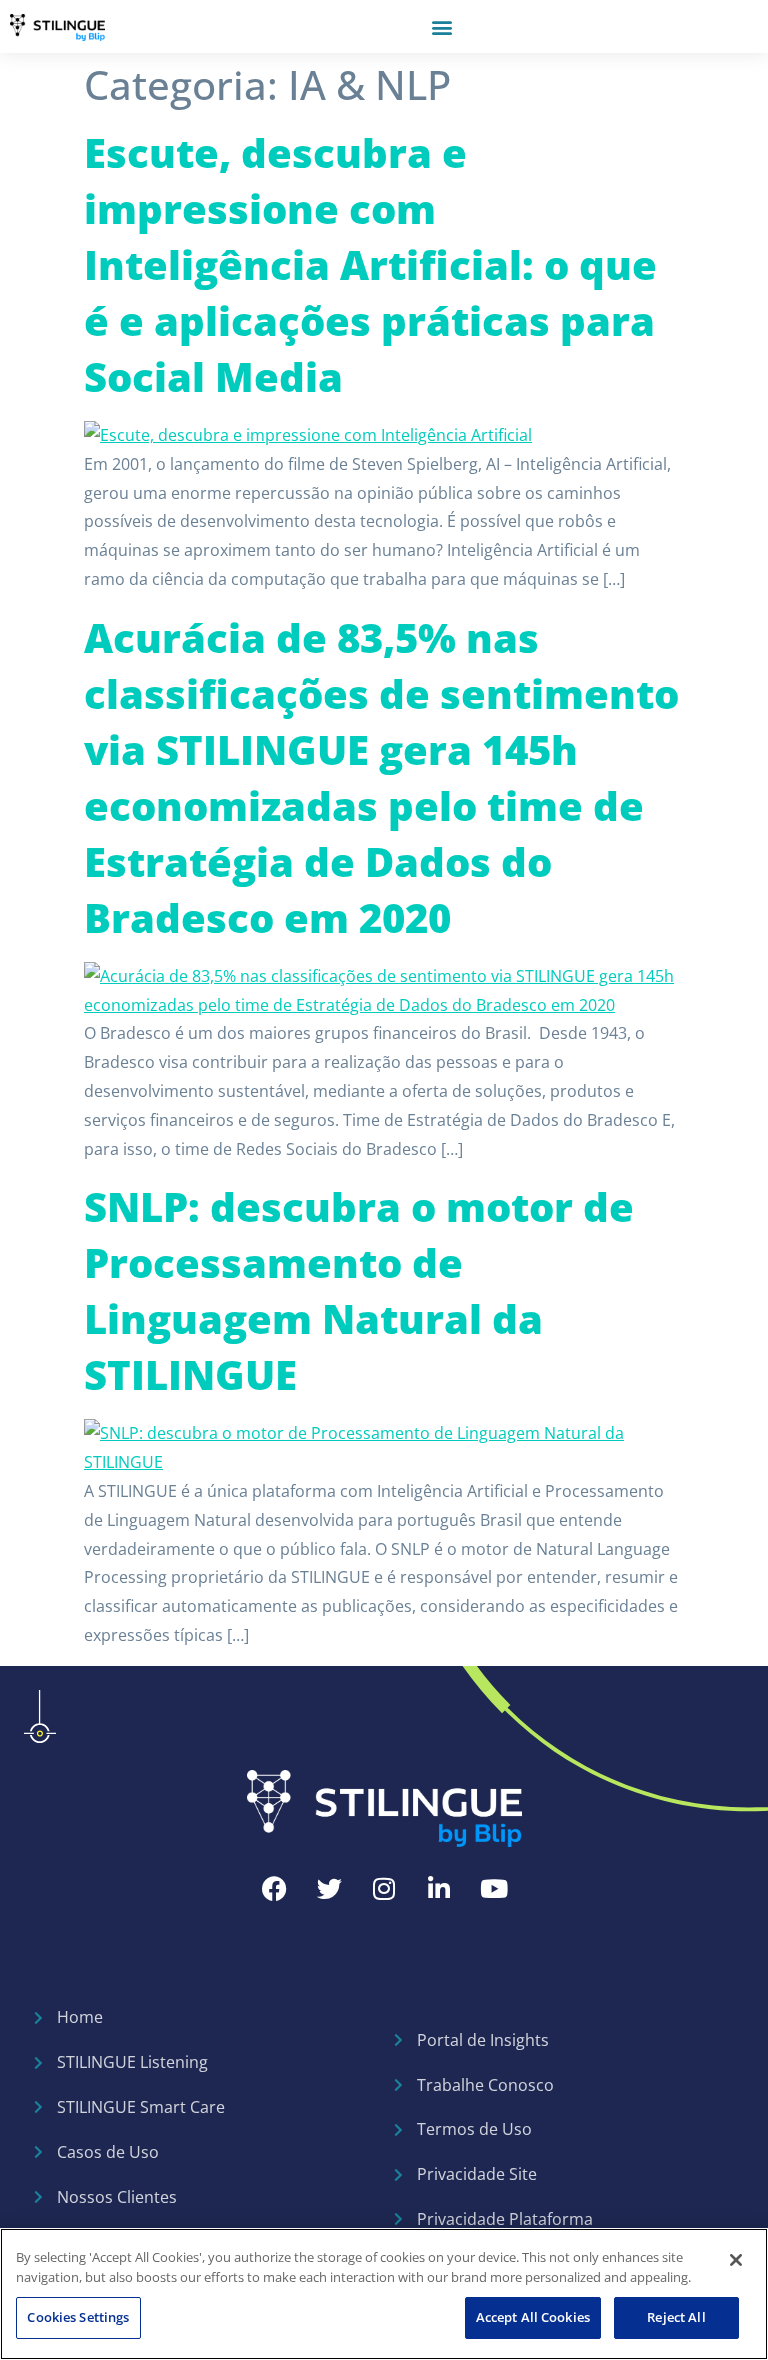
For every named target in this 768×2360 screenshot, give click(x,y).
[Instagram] (384, 1888)
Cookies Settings (78, 2317)
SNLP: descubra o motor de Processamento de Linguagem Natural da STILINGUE (359, 1290)
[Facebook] (274, 1888)
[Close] (736, 2260)
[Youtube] (494, 1888)
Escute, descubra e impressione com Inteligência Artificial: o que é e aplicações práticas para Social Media (370, 264)
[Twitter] (329, 1888)
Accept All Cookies (533, 2317)
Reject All (676, 2317)
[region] (384, 2294)
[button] (441, 26)
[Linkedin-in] (439, 1888)
